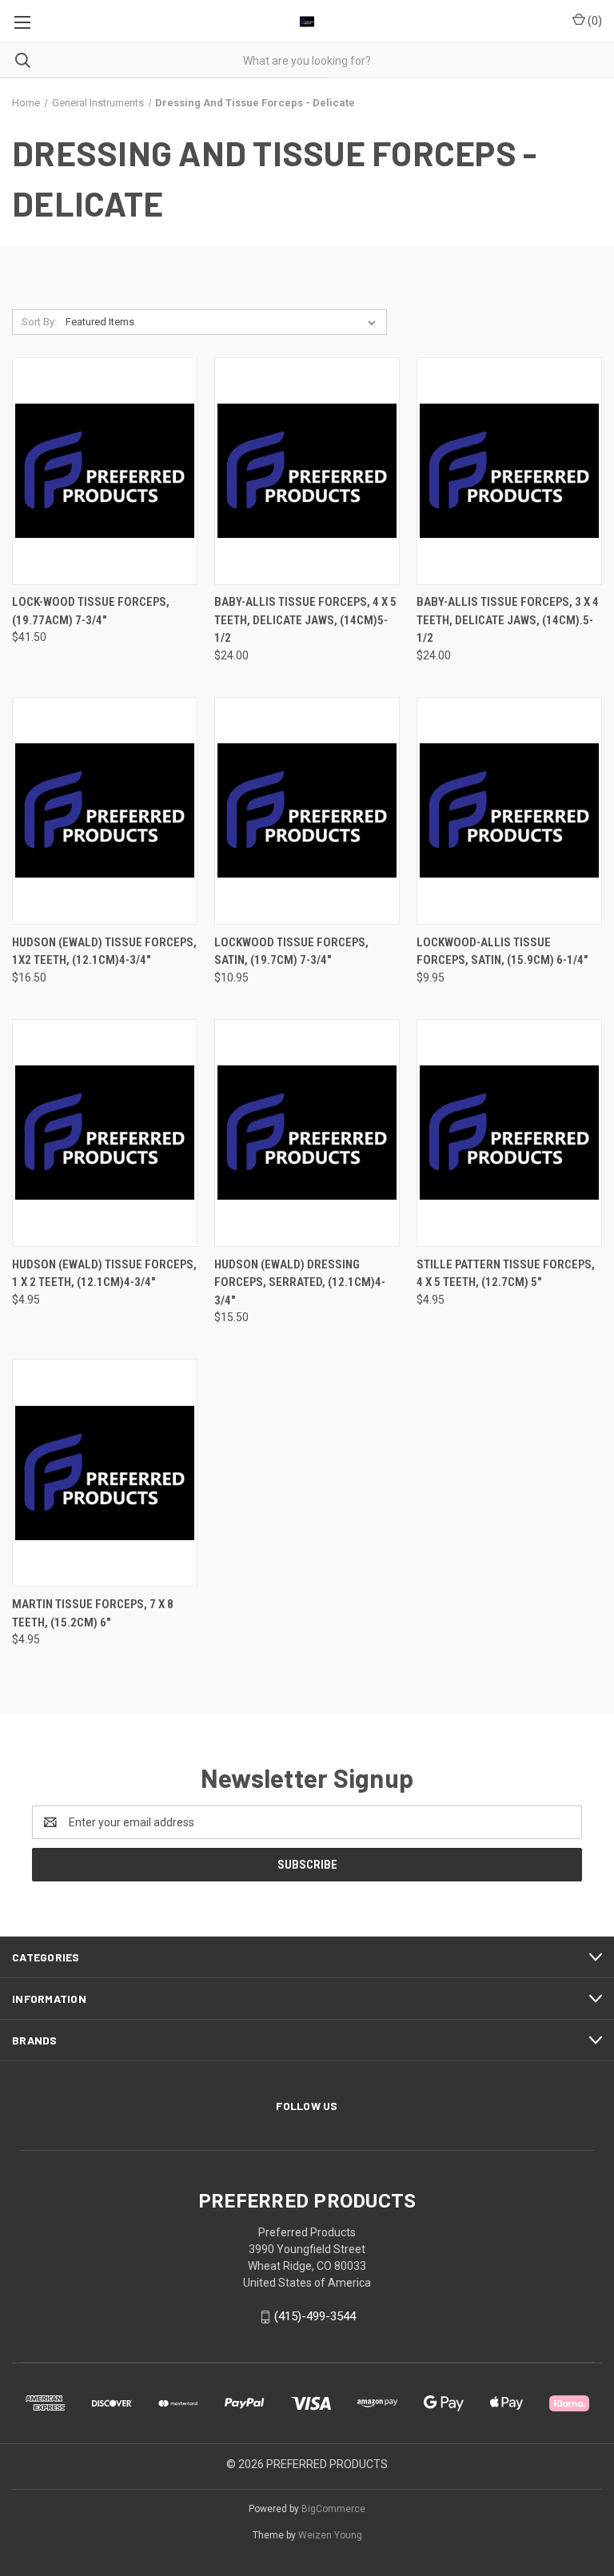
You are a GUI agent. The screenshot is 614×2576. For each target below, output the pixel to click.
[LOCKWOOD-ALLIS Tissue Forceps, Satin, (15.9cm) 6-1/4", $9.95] (509, 811)
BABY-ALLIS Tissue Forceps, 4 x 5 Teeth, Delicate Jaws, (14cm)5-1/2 (305, 620)
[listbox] (224, 322)
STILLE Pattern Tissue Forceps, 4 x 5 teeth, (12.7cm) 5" (506, 1274)
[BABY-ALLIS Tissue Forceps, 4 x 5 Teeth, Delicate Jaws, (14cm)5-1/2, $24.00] (307, 471)
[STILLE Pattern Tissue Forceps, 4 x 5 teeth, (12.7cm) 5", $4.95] (509, 1133)
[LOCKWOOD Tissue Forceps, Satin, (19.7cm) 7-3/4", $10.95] (307, 811)
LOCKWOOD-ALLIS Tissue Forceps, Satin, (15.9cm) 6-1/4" (502, 952)
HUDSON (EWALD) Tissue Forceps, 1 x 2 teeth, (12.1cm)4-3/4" (104, 1274)
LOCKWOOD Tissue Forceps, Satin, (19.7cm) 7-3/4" (291, 952)
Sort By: (39, 322)
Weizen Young (330, 2535)
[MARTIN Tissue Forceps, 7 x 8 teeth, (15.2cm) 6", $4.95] (105, 1473)
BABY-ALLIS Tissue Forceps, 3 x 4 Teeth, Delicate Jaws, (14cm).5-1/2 (508, 620)
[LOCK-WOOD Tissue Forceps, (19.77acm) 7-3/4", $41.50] (105, 471)
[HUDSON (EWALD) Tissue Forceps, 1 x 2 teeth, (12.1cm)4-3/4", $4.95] (105, 1133)
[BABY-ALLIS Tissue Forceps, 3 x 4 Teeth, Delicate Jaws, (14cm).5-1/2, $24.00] (509, 471)
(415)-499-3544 (315, 2316)
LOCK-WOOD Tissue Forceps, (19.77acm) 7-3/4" (91, 611)
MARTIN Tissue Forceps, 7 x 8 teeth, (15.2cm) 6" (93, 1613)
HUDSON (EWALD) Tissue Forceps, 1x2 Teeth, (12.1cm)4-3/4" (104, 952)
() (594, 21)
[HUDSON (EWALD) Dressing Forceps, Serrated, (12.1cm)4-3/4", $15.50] (307, 1133)
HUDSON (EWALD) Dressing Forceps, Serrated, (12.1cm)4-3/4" (300, 1282)
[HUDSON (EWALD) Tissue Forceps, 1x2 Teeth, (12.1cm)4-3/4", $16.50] (105, 811)
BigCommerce (333, 2509)
